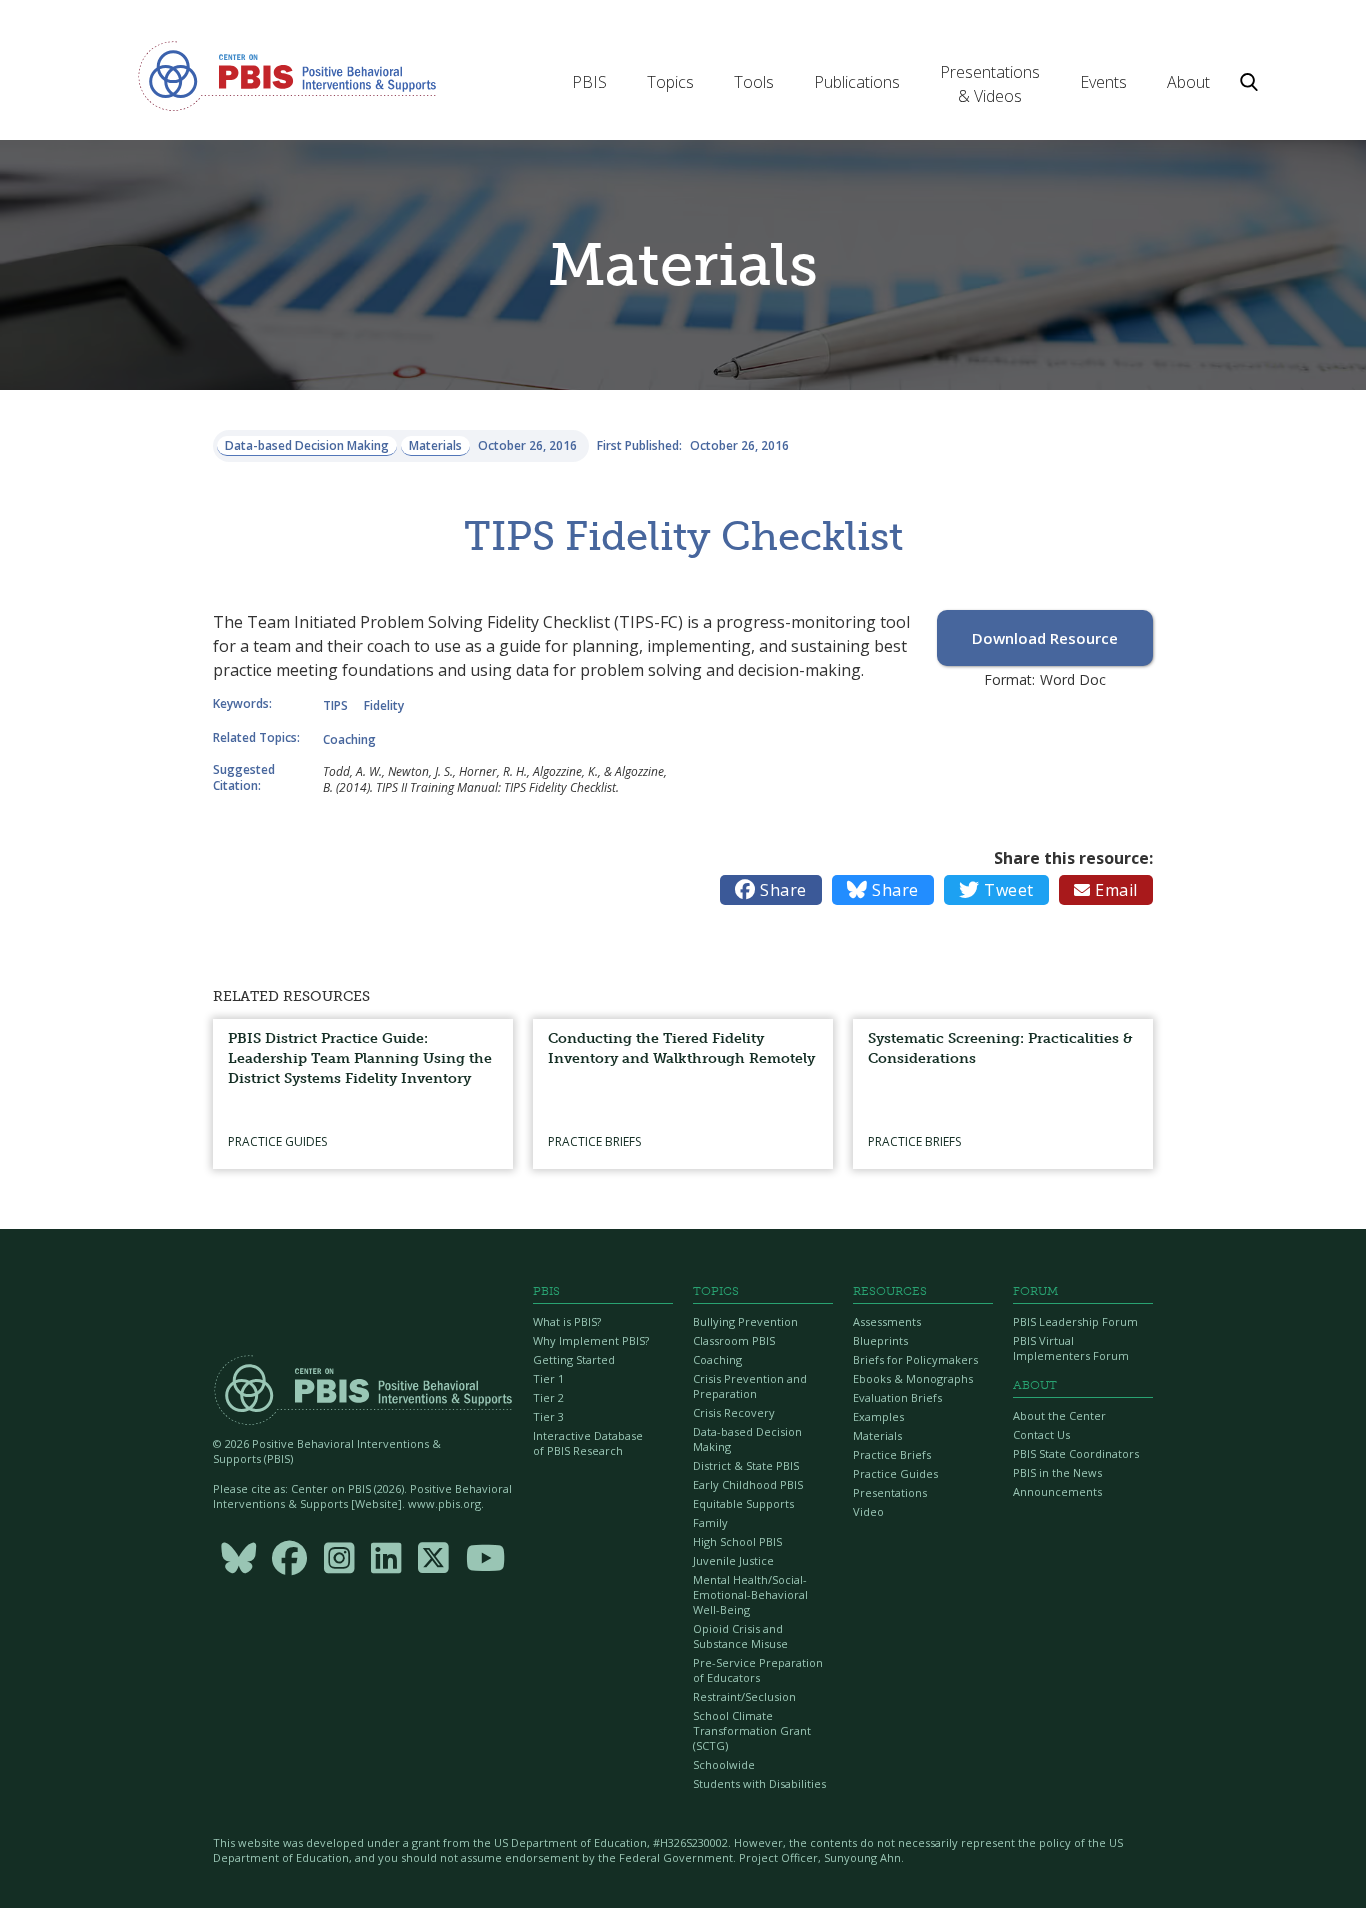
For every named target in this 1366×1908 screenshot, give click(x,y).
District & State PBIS (746, 1465)
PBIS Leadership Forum (1075, 1321)
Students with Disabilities (759, 1783)
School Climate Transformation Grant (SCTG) (752, 1730)
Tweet (996, 890)
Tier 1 (548, 1378)
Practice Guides (895, 1473)
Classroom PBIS (734, 1340)
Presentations (890, 1492)
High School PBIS (737, 1541)
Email (1106, 890)
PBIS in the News (1057, 1472)
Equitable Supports (743, 1503)
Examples (878, 1416)
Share (771, 890)
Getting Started (574, 1359)
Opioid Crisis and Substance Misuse (740, 1636)
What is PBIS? (567, 1321)
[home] (287, 75)
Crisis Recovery (734, 1412)
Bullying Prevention (745, 1321)
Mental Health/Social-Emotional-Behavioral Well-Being (750, 1594)
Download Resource (1045, 638)
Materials (877, 1435)
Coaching (717, 1359)
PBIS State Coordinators (1076, 1453)
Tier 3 (548, 1416)
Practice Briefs (892, 1454)
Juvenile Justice (733, 1560)
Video (868, 1511)
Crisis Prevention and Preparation (750, 1386)
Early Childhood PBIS (748, 1484)
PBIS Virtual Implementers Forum (1071, 1348)
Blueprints (880, 1340)
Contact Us (1041, 1434)
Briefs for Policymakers (915, 1359)
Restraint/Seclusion (744, 1696)
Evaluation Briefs (897, 1397)
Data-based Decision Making (747, 1439)
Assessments (887, 1321)
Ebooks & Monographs (913, 1378)
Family (710, 1522)
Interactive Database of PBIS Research (588, 1443)
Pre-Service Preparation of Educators (758, 1670)
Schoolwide (724, 1764)
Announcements (1057, 1491)
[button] (589, 82)
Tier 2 (548, 1397)
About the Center (1059, 1415)
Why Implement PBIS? (591, 1340)
